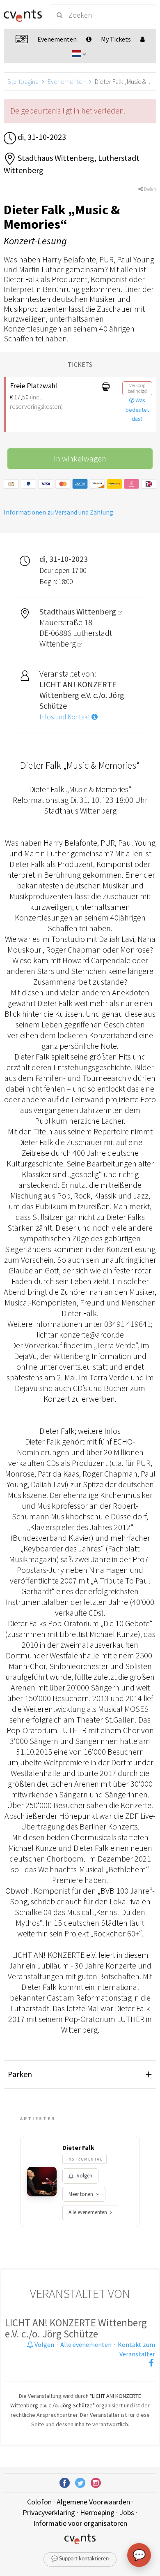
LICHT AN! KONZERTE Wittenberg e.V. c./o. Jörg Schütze (76, 2328)
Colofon (39, 2502)
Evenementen (67, 81)
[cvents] (23, 15)
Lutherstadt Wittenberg (76, 638)
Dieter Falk (78, 2147)
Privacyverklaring (49, 2512)
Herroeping (97, 2512)
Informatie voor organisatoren (80, 2523)
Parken (20, 2074)
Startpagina (23, 81)
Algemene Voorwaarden (93, 2502)
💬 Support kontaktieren (80, 2559)
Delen (150, 189)
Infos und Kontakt (65, 717)
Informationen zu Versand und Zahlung (58, 512)
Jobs (127, 2512)
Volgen (85, 2176)
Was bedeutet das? (137, 410)
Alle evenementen (88, 2212)
